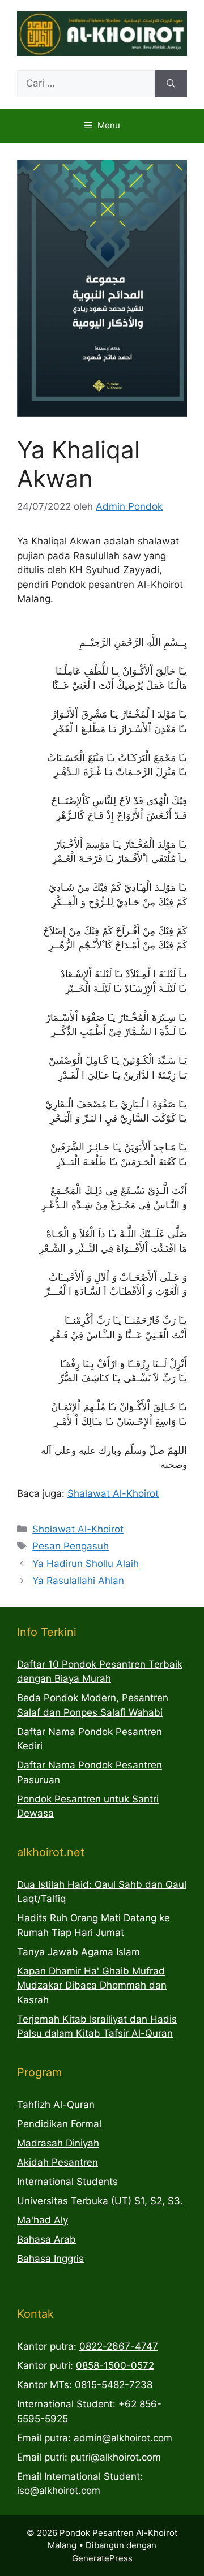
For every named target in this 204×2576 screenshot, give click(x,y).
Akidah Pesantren (58, 2162)
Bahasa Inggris (50, 2259)
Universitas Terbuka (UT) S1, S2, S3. (100, 2201)
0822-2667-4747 (119, 2346)
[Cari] (171, 84)
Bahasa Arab (46, 2239)
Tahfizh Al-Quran (56, 2105)
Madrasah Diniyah (58, 2143)
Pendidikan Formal (59, 2124)
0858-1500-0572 (115, 2365)
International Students (67, 2182)
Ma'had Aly (42, 2220)
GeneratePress (102, 2558)
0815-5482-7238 (114, 2385)
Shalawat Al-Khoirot (113, 1493)
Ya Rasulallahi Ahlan (78, 1581)
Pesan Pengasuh (71, 1546)
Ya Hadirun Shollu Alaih (86, 1564)
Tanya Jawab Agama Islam (78, 1952)
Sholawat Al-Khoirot (78, 1529)
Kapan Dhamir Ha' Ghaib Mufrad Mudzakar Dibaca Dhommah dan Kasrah (92, 1985)
